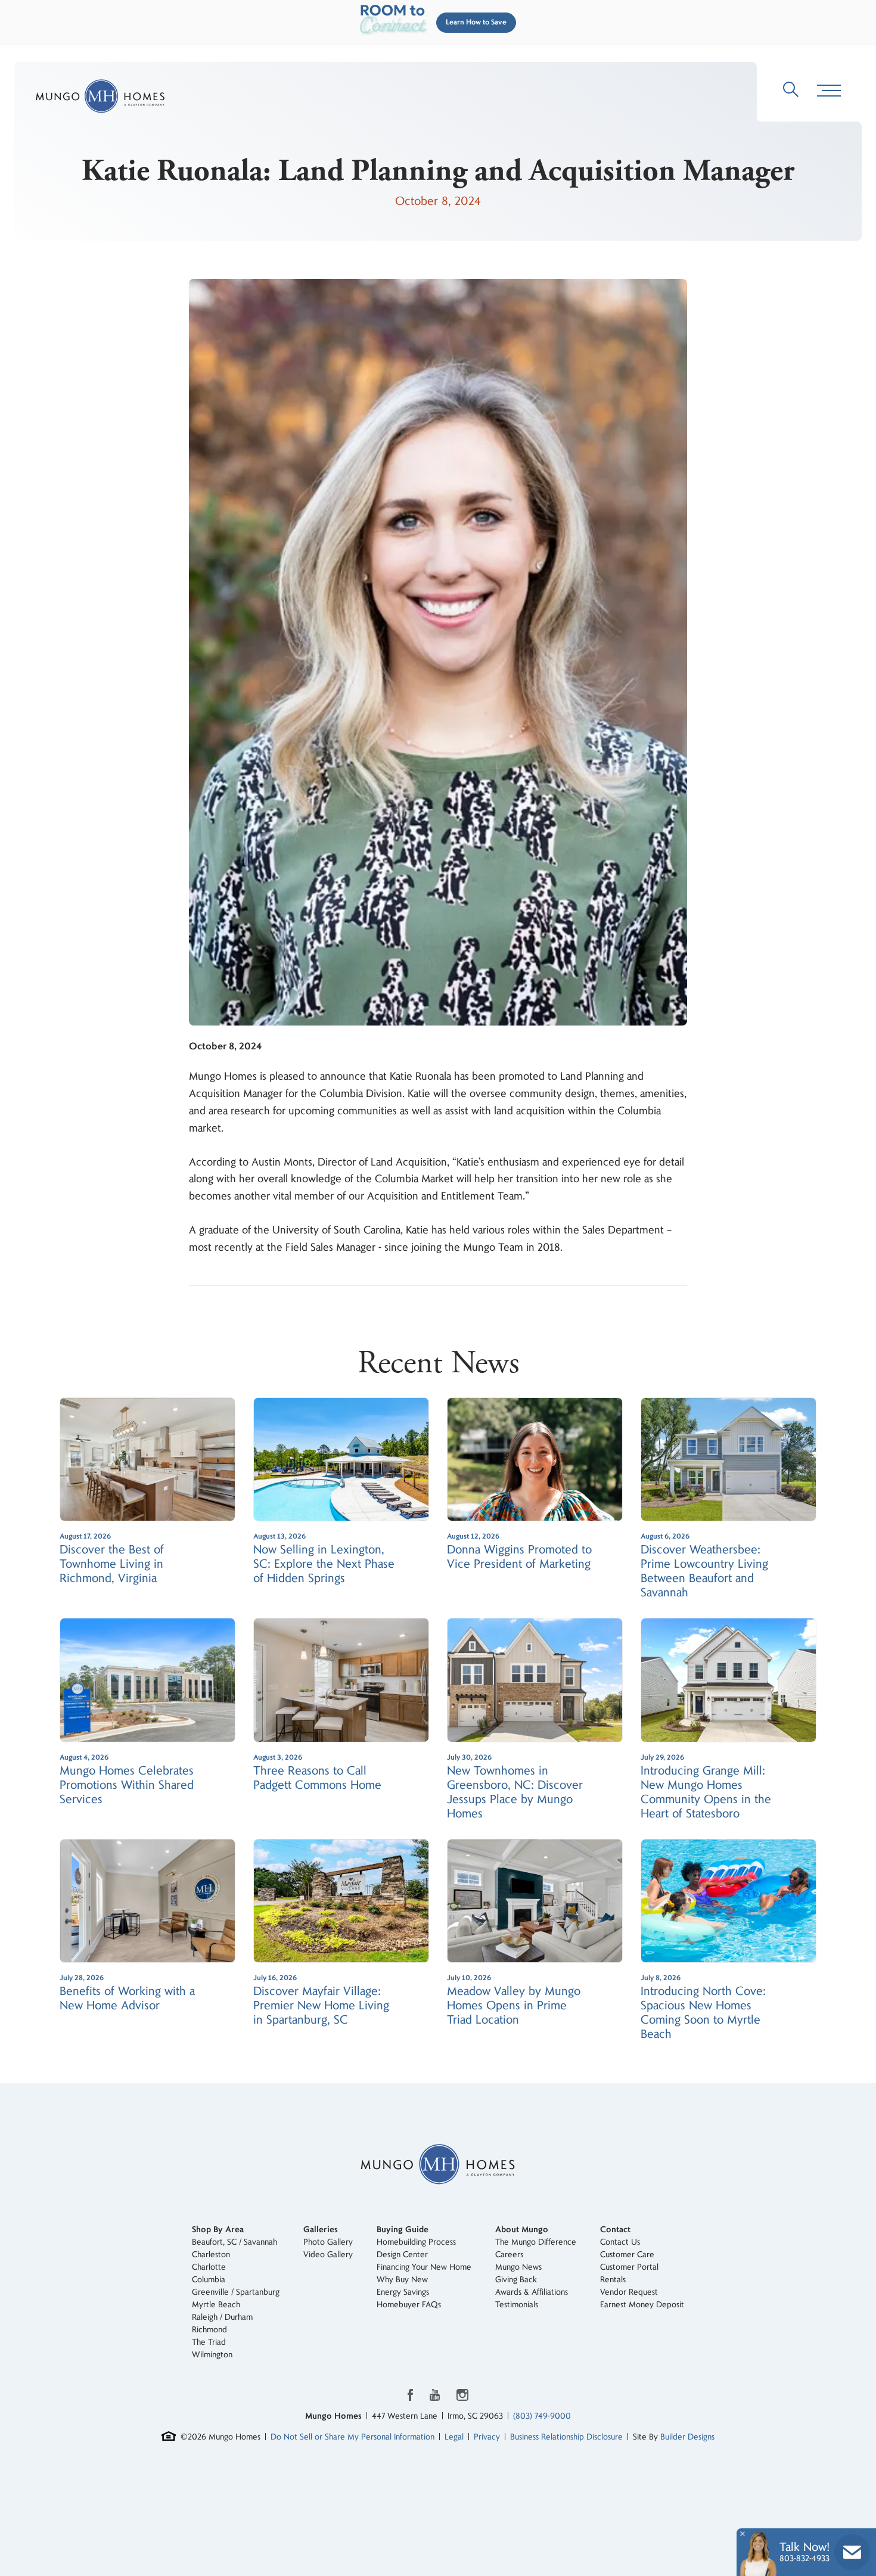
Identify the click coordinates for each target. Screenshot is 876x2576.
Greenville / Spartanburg (236, 2292)
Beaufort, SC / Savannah (234, 2242)
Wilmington (212, 2355)
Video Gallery (328, 2255)
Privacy (487, 2437)
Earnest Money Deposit (642, 2305)
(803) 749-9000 (542, 2416)
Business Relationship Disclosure (566, 2437)
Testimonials (517, 2305)
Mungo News (518, 2267)
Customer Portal (629, 2267)
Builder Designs (687, 2437)
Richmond (209, 2330)
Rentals (613, 2280)
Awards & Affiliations (532, 2292)
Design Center (402, 2255)
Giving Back (516, 2280)
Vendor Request (629, 2292)
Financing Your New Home (424, 2267)
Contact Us (620, 2242)
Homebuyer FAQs (409, 2305)
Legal (454, 2437)
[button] (474, 23)
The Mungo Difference (536, 2242)
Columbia (209, 2280)
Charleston (211, 2255)
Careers (509, 2255)
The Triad (209, 2342)
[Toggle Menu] (829, 91)
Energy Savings (403, 2292)
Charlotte (209, 2267)
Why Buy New (402, 2280)
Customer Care (627, 2255)
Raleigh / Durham (222, 2317)
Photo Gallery (328, 2242)
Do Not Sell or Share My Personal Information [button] (352, 2437)
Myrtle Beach (216, 2305)
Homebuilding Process (416, 2242)
